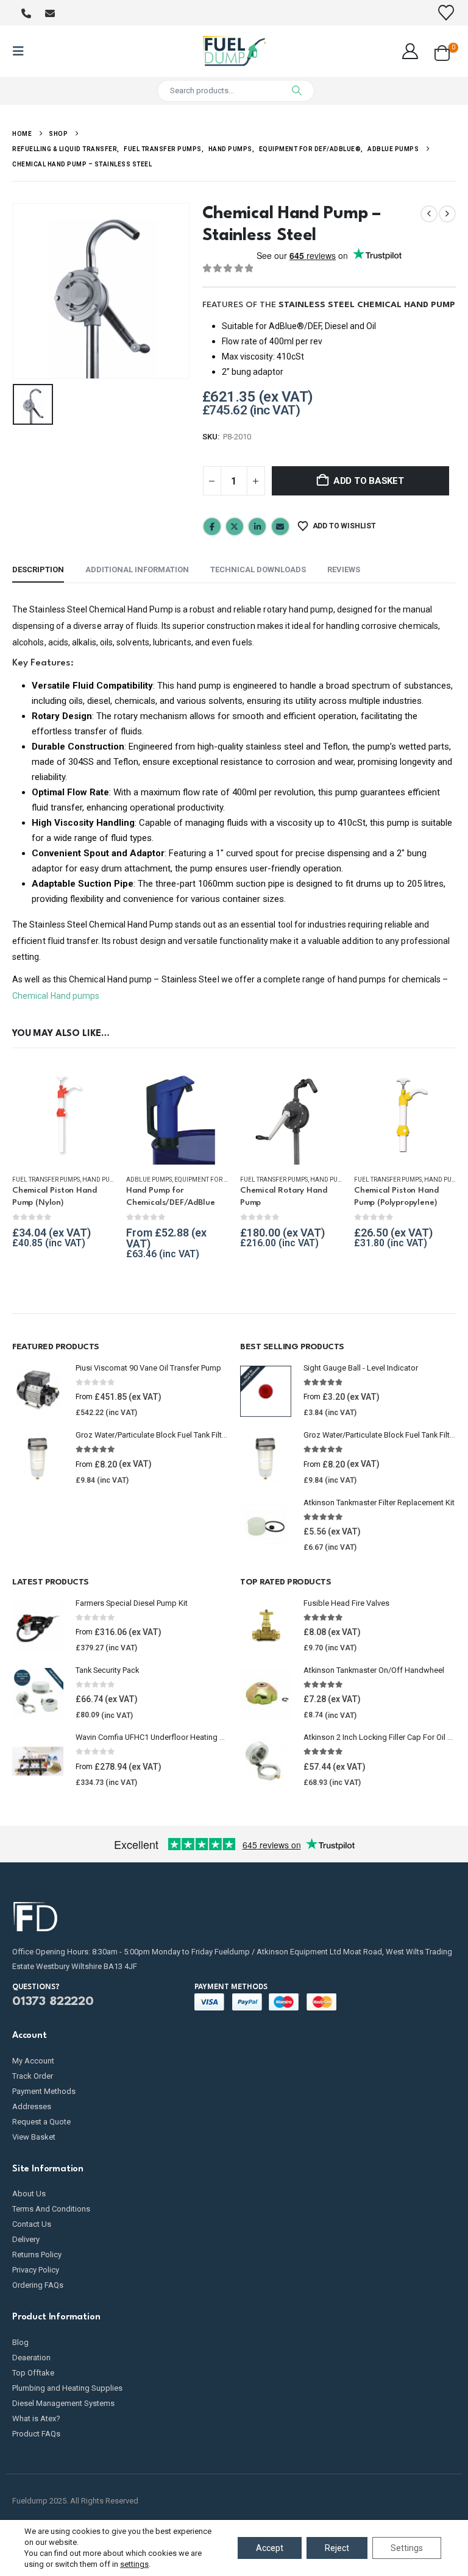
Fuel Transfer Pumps (46, 1180)
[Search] (297, 91)
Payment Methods (44, 2091)
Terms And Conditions (51, 2209)
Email (280, 527)
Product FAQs (36, 2434)
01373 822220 (53, 2002)
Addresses (32, 2106)
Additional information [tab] (137, 569)
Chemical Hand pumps (56, 996)
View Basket (34, 2137)
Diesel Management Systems (63, 2403)
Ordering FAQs (38, 2285)
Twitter (235, 527)
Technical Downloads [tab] (258, 569)
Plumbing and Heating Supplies (67, 2388)
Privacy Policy (36, 2270)
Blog (20, 2342)
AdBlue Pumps (149, 1180)
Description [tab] (38, 569)
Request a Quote (41, 2122)
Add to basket (369, 481)
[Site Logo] (234, 51)
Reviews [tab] (344, 569)
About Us (29, 2194)
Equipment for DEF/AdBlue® (220, 1180)
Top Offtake (33, 2373)
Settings (407, 2548)
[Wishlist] (446, 13)
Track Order (33, 2076)
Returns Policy (37, 2255)
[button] (22, 51)
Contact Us (32, 2224)
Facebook (212, 527)
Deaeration (31, 2358)
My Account (33, 2061)
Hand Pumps (102, 1180)
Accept (270, 2548)
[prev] (429, 214)
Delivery (26, 2239)
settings (134, 2564)
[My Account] (410, 51)
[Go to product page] (63, 1114)
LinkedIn (257, 527)
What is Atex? (36, 2418)
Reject (337, 2548)
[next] (447, 214)
